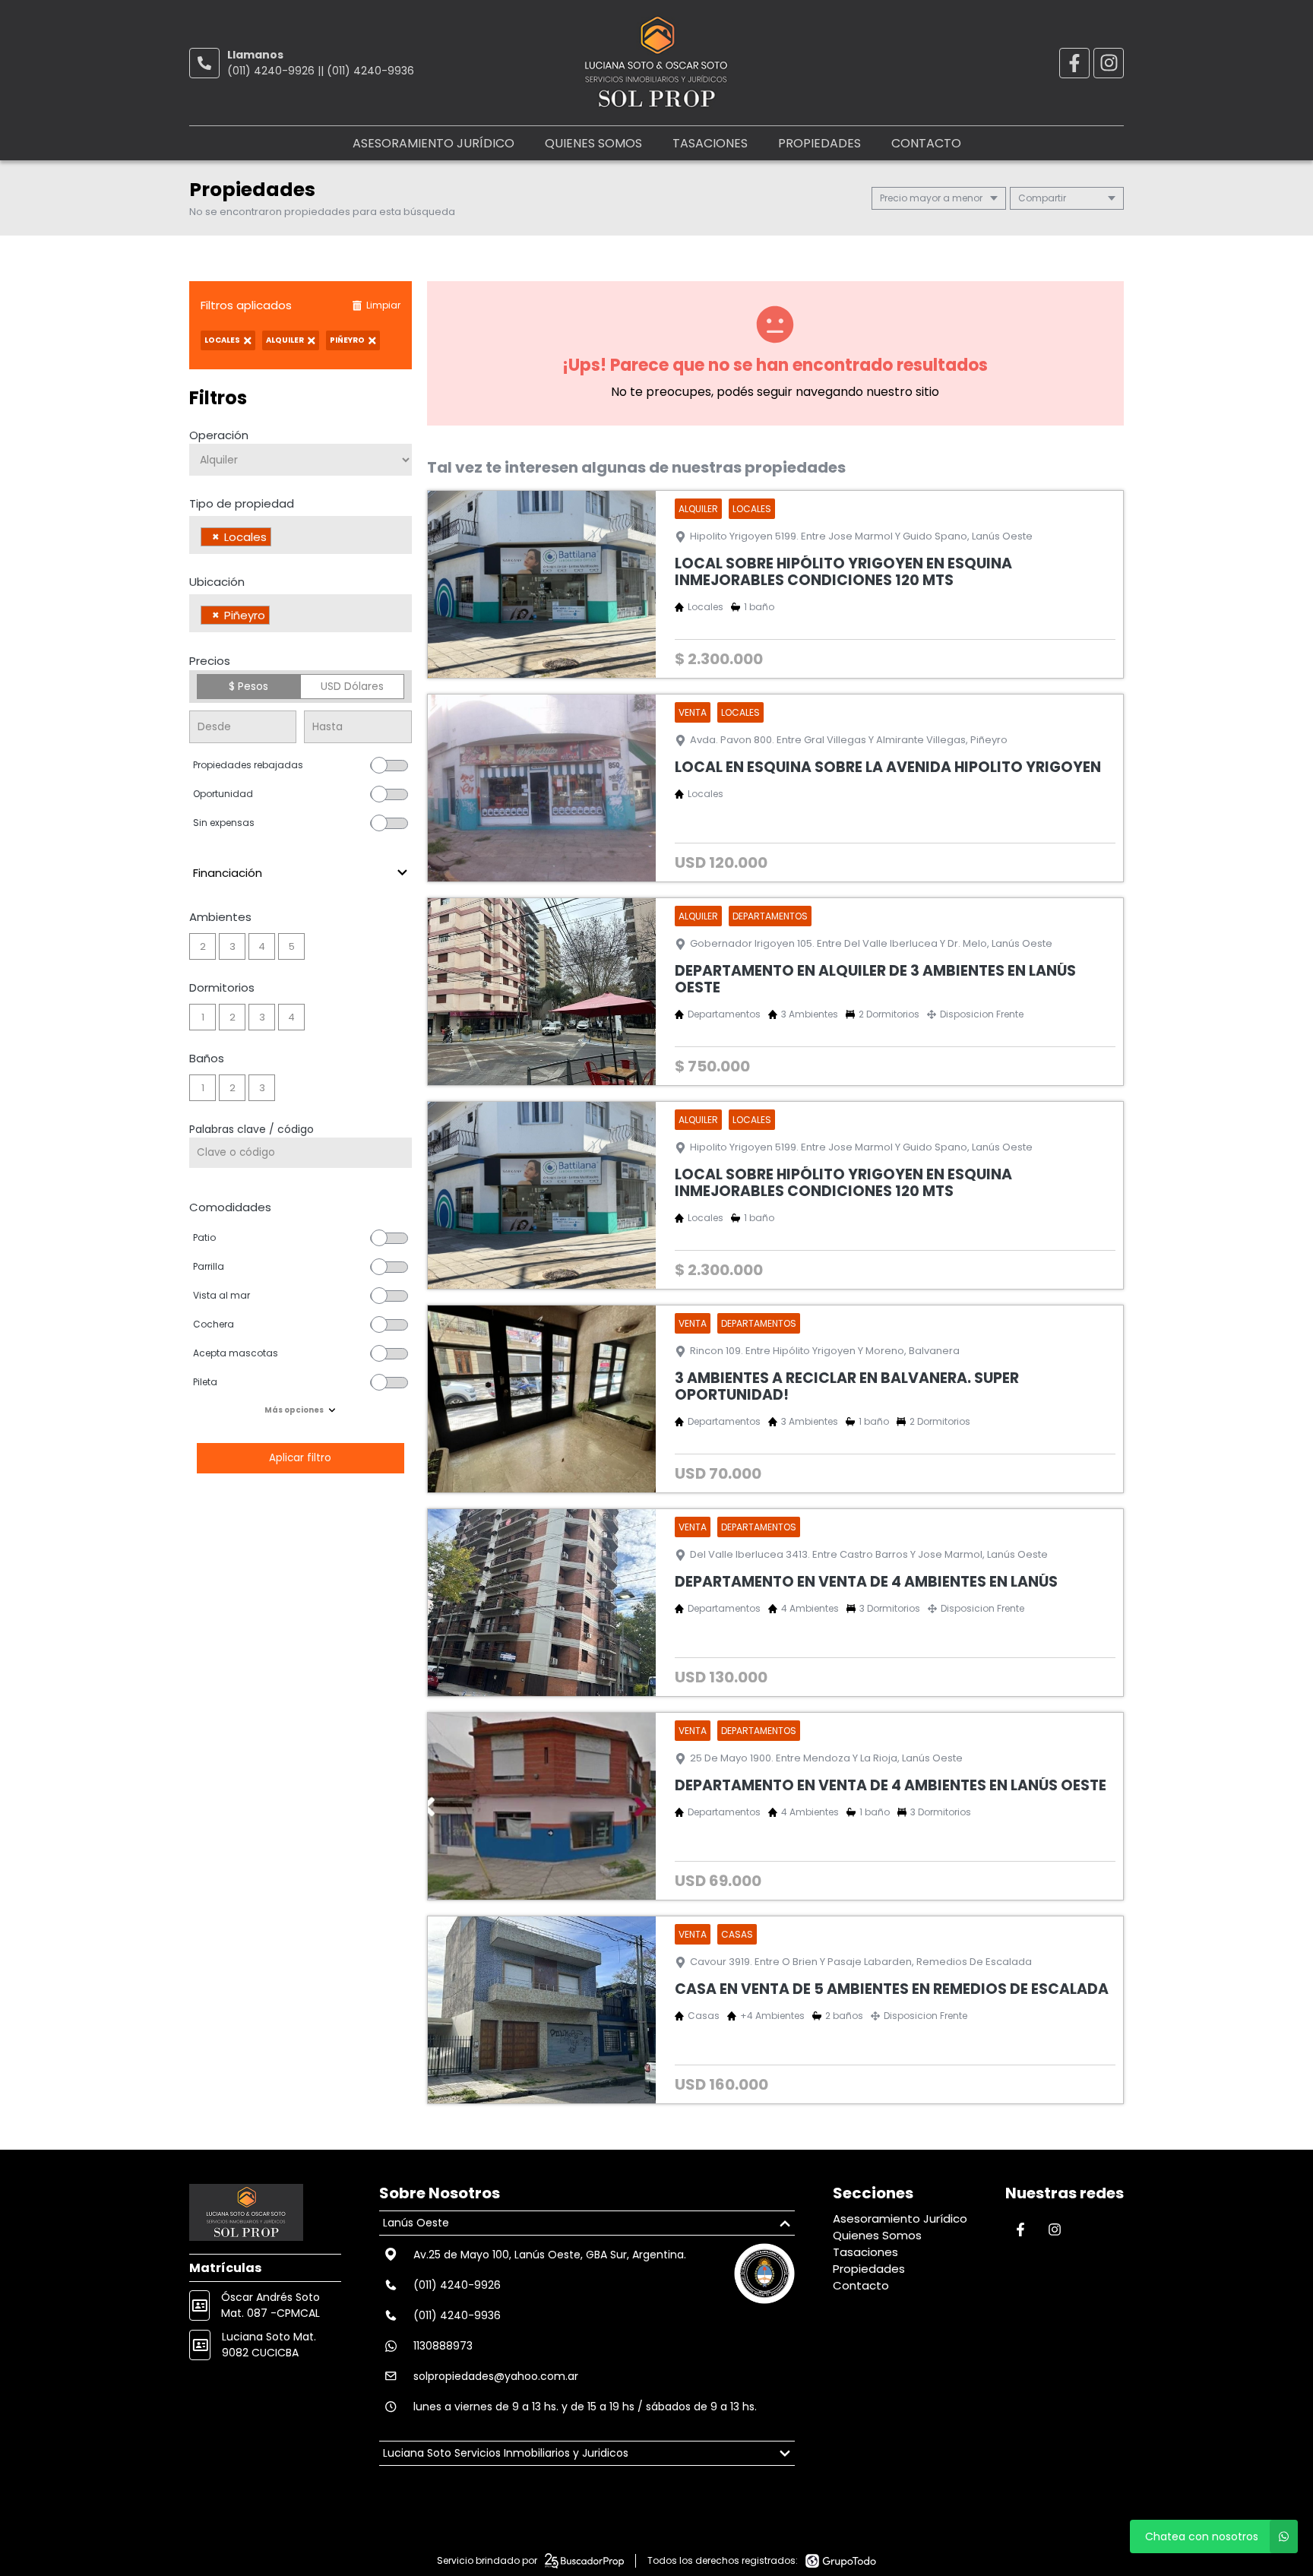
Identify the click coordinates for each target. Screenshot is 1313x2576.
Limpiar (383, 305)
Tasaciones (710, 143)
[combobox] (301, 535)
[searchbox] (279, 539)
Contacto (926, 143)
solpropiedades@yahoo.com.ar (496, 2376)
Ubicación (217, 582)
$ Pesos (248, 686)
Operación (219, 435)
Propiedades (819, 143)
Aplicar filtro (301, 1458)
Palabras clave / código (252, 1129)
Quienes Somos (593, 143)
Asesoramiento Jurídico (433, 143)
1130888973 (443, 2346)
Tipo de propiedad (242, 503)
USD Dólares (352, 686)
